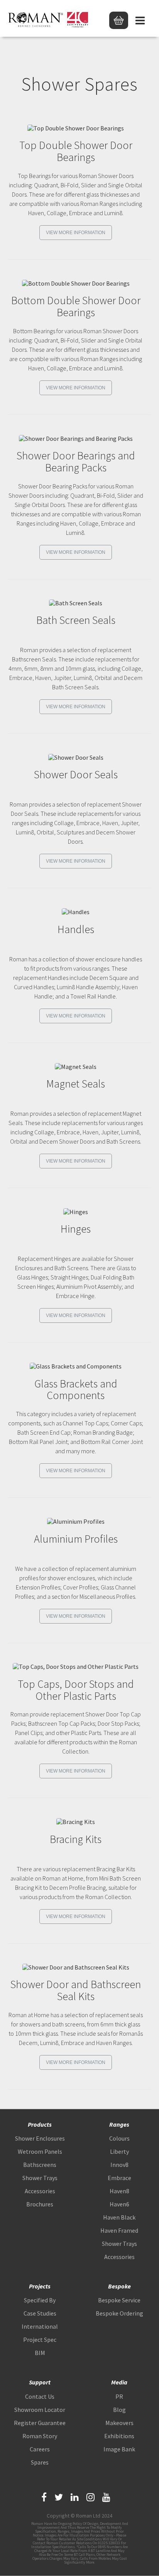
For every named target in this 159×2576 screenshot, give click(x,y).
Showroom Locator (40, 2410)
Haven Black (119, 2217)
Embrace (119, 2178)
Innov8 (119, 2165)
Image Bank (119, 2449)
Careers (40, 2449)
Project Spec (40, 2340)
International (40, 2326)
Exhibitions (119, 2436)
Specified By (40, 2300)
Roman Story (40, 2436)
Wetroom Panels (40, 2151)
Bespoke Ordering (119, 2313)
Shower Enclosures (40, 2138)
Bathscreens (40, 2165)
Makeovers (119, 2423)
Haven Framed (119, 2230)
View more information (76, 233)
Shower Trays (40, 2178)
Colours (119, 2138)
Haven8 (119, 2191)
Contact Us (40, 2396)
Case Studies (40, 2313)
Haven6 (119, 2204)
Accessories (40, 2191)
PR (119, 2396)
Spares (40, 2462)
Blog (119, 2410)
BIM (40, 2353)
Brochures (40, 2204)
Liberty (119, 2151)
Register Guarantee (40, 2423)
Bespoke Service (119, 2300)
